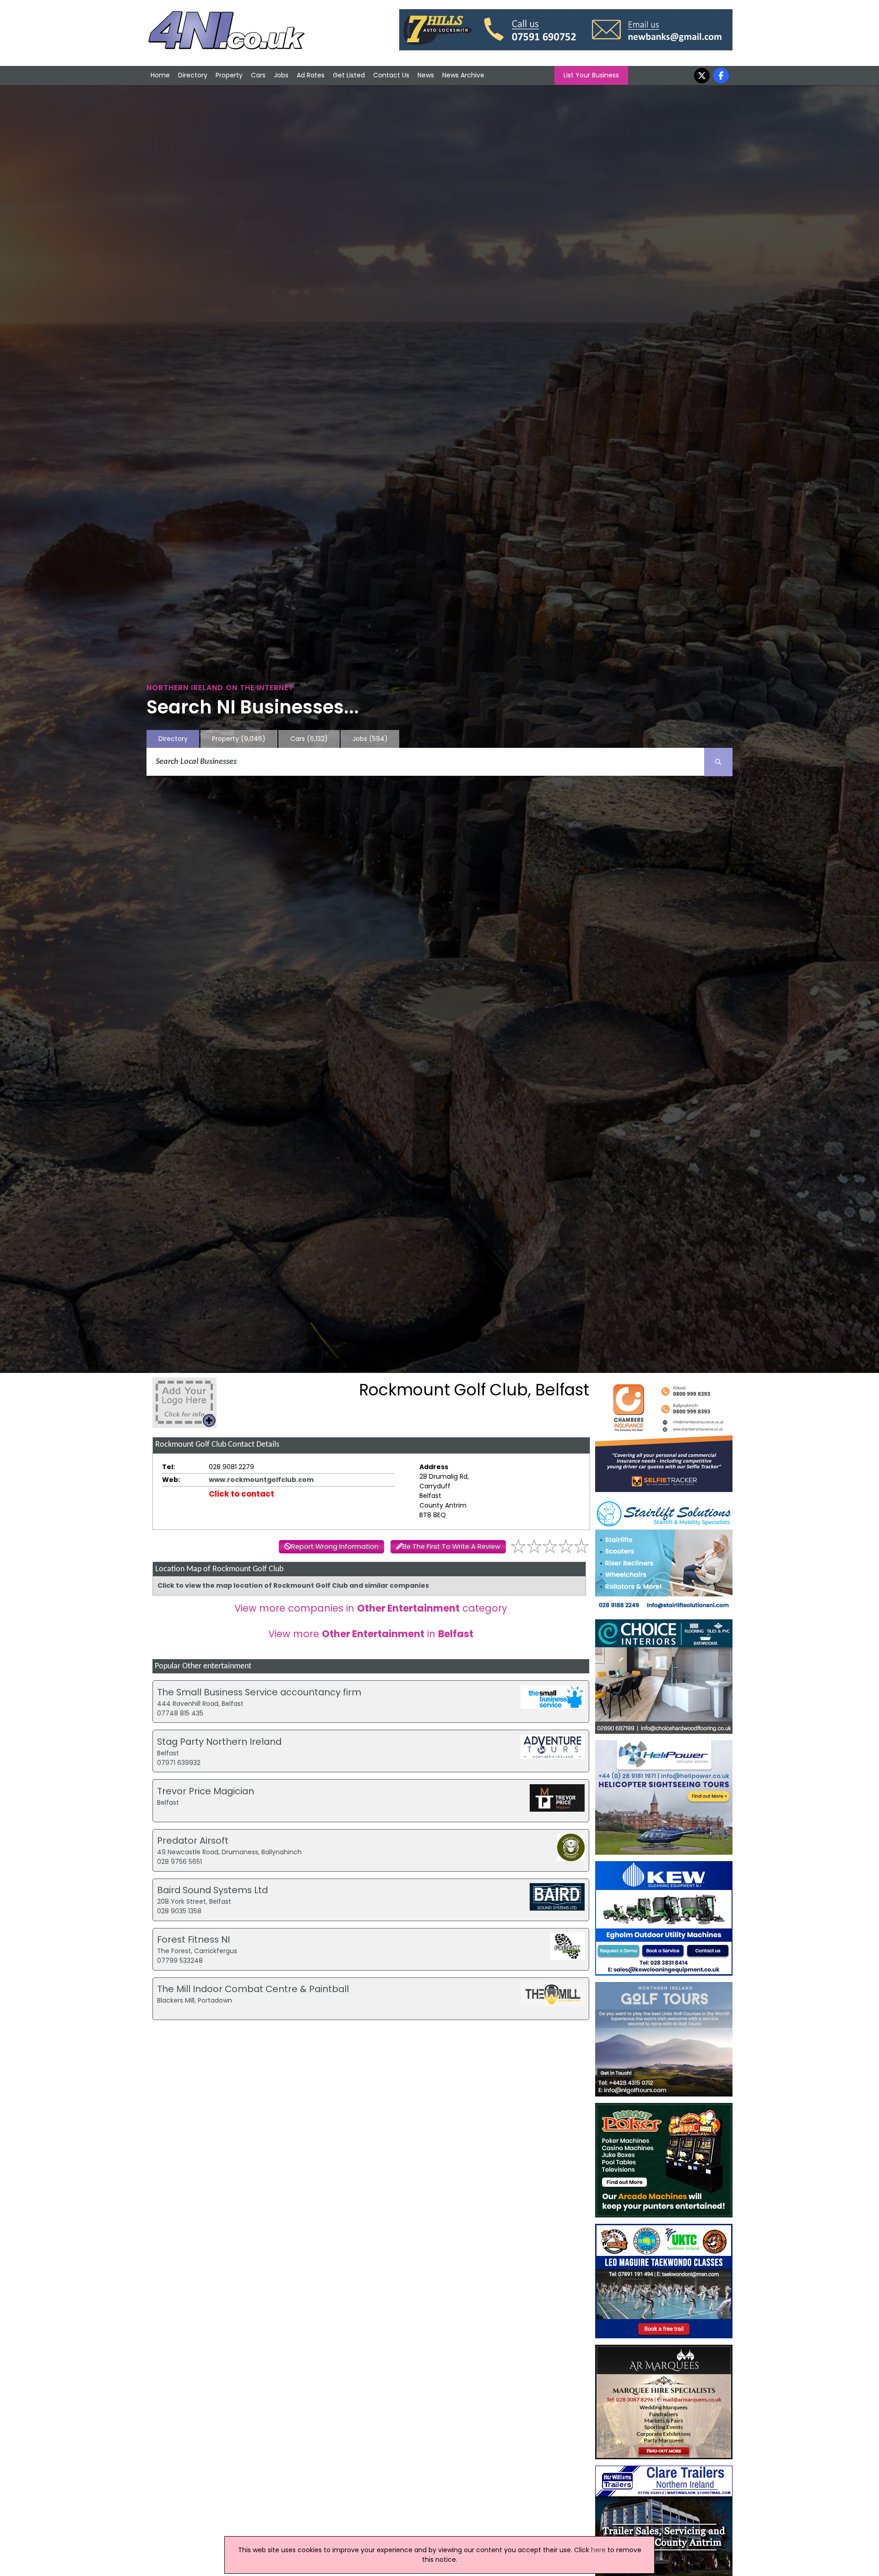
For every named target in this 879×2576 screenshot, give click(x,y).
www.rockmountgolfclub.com (261, 1480)
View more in (371, 1634)
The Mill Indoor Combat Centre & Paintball (253, 1989)
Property (229, 75)
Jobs (281, 75)
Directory (193, 75)
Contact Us (391, 75)
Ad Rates (311, 75)
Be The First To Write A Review (451, 1547)
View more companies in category (371, 1608)
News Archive (463, 75)
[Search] (718, 762)
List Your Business (591, 75)
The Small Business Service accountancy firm (259, 1692)
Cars (258, 75)
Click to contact (241, 1494)
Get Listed (349, 75)
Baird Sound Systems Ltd (212, 1890)
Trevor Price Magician (206, 1791)
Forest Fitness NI (193, 1939)
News (426, 75)
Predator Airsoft (193, 1841)
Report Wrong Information (335, 1547)
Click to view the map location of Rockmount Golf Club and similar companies (293, 1585)
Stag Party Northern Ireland (219, 1742)
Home (160, 75)
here (598, 2550)
